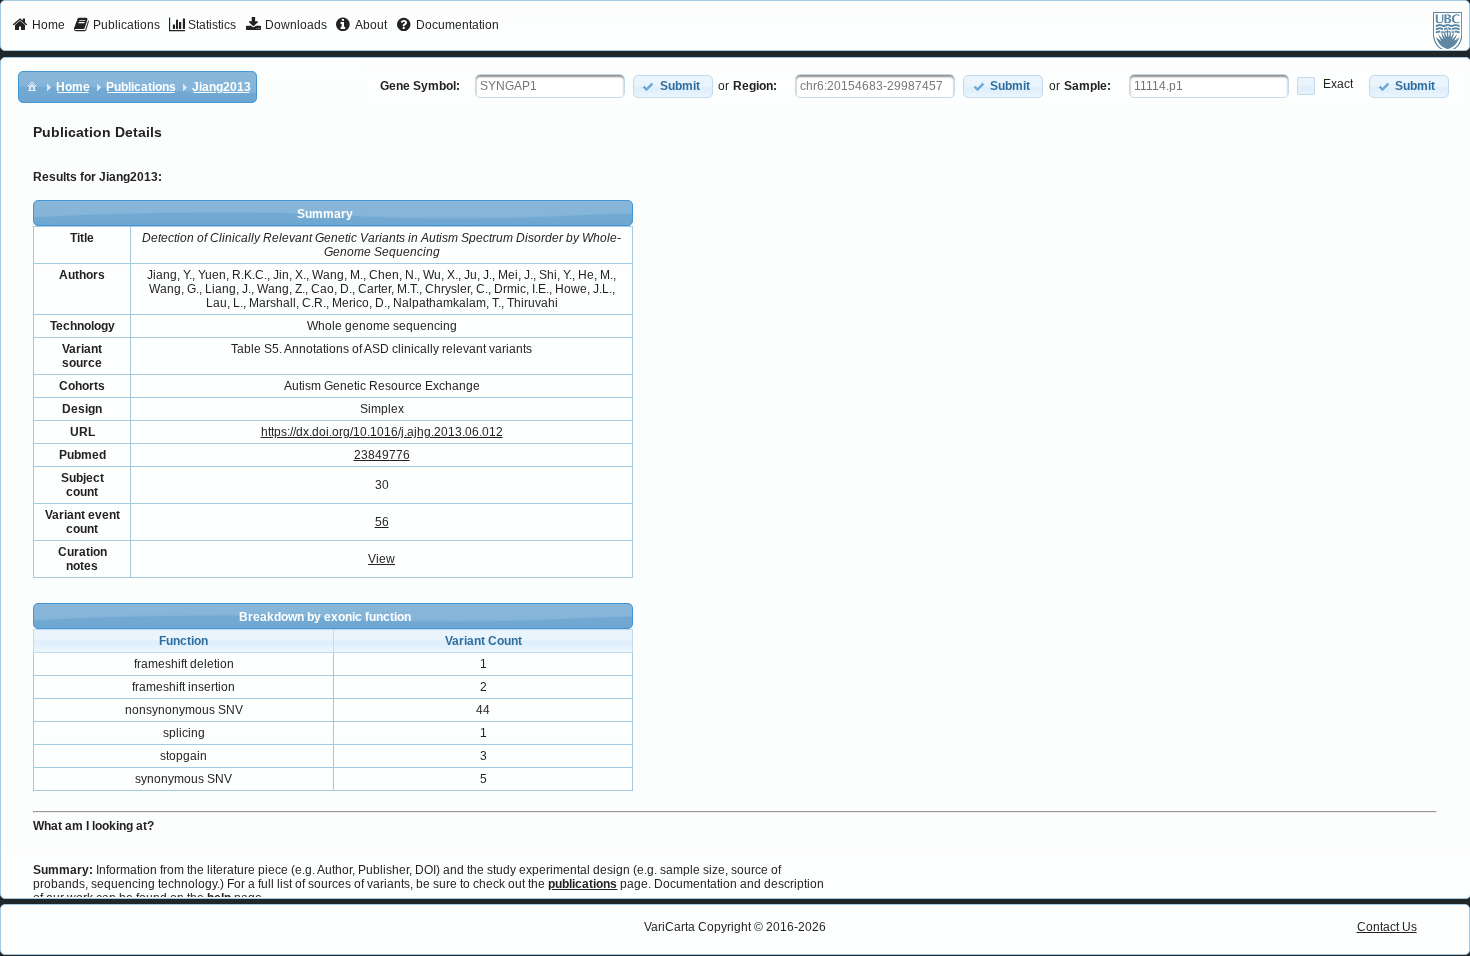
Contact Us (1387, 927)
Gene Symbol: (420, 86)
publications (582, 884)
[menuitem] (38, 26)
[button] (673, 86)
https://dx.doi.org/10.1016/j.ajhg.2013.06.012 (382, 432)
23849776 (382, 455)
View (381, 559)
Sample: (1087, 86)
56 (382, 522)
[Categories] (32, 86)
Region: (755, 86)
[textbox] (550, 86)
